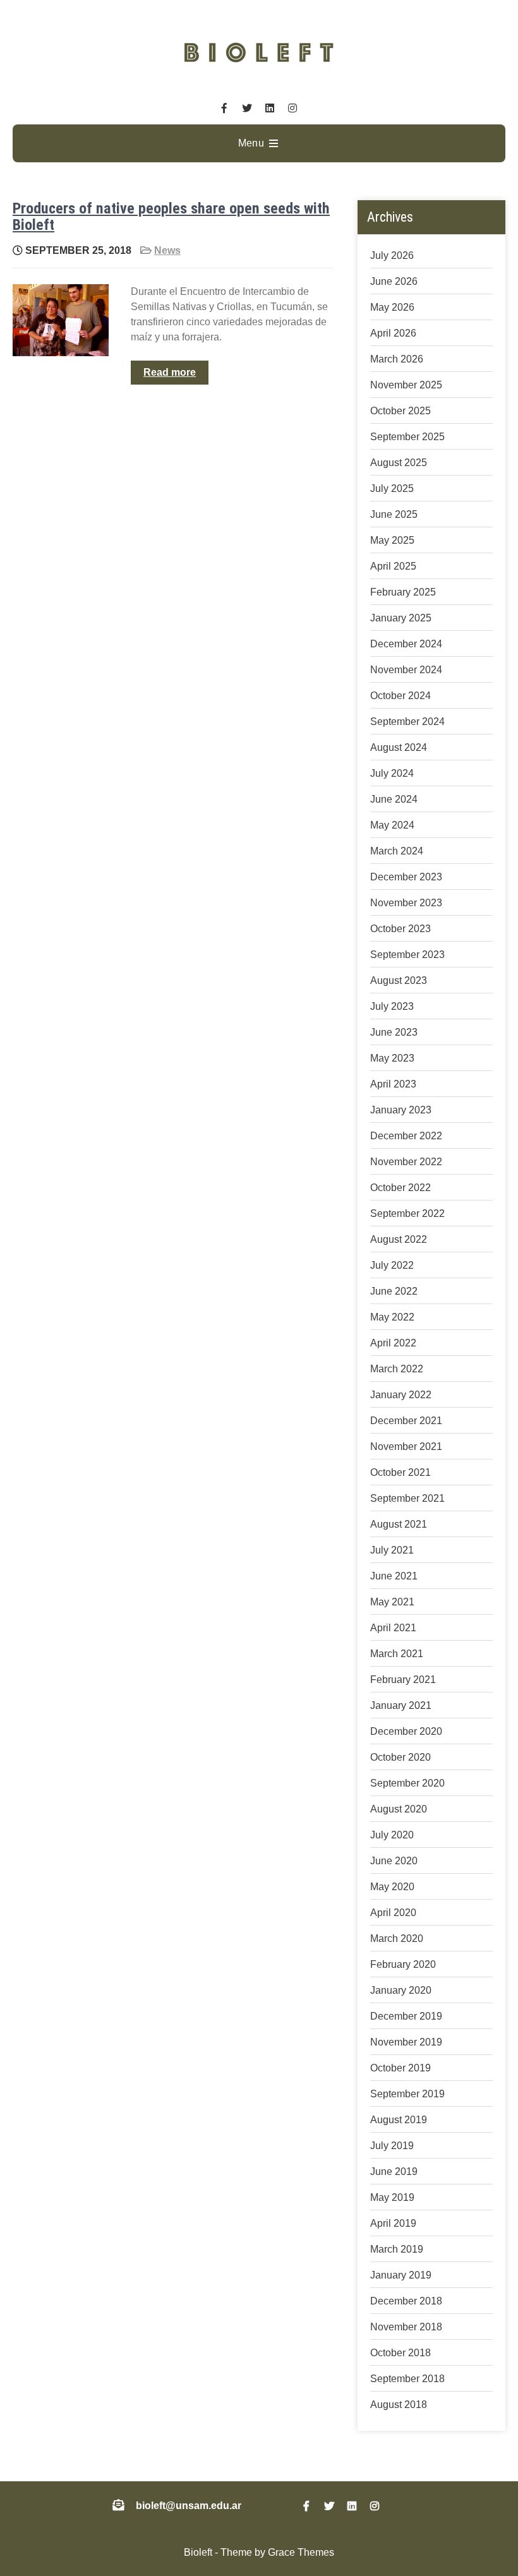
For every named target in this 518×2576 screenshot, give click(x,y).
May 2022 (392, 1317)
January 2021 (401, 1705)
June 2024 (394, 799)
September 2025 (407, 437)
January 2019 (401, 2275)
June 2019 (394, 2172)
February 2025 (403, 592)
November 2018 (406, 2327)
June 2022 (394, 1291)
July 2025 (392, 488)
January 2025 (401, 618)
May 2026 (392, 307)
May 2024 (392, 825)
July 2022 (392, 1265)
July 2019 (392, 2146)
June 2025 (394, 514)
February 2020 (403, 1964)
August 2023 (399, 980)
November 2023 (406, 903)
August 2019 (399, 2120)
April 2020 (393, 1913)
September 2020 (407, 1783)
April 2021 (393, 1628)
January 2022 (401, 1395)
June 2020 (394, 1861)
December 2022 (406, 1136)
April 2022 (393, 1343)
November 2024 (406, 670)
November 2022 (406, 1162)
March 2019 (397, 2249)
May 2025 (392, 540)
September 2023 (407, 955)
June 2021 (394, 1576)
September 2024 (407, 722)
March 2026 (397, 359)
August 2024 (399, 747)
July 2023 (392, 1006)
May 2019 (392, 2197)
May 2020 (392, 1887)
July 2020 (392, 1835)
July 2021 (392, 1550)
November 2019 (406, 2042)
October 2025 (401, 411)
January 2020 (401, 1990)
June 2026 (394, 281)
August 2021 (399, 1524)
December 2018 (406, 2301)
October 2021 (401, 1472)
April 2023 (393, 1084)
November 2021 (406, 1447)
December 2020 (406, 1731)
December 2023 (406, 877)
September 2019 (407, 2094)
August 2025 (399, 463)
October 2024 (401, 696)
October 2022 (401, 1188)
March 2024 (397, 851)
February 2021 (403, 1680)
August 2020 (399, 1809)
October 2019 (401, 2068)
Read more (170, 372)
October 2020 (401, 1757)
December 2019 (406, 2016)
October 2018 (401, 2353)
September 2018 (407, 2379)
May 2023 (392, 1058)
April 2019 (393, 2223)
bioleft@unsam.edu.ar (189, 2506)
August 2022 (399, 1239)
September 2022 (407, 1213)
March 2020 (397, 1938)
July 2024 (392, 773)
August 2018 (399, 2405)
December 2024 (406, 644)
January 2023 (401, 1110)
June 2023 (394, 1032)
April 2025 (393, 566)
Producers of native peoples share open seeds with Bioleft (171, 217)
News (167, 250)
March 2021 (397, 1654)
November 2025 (406, 385)
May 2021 (392, 1602)
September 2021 (407, 1498)
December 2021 (406, 1421)
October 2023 (401, 929)
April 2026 (393, 333)
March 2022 (397, 1369)
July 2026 (392, 255)
